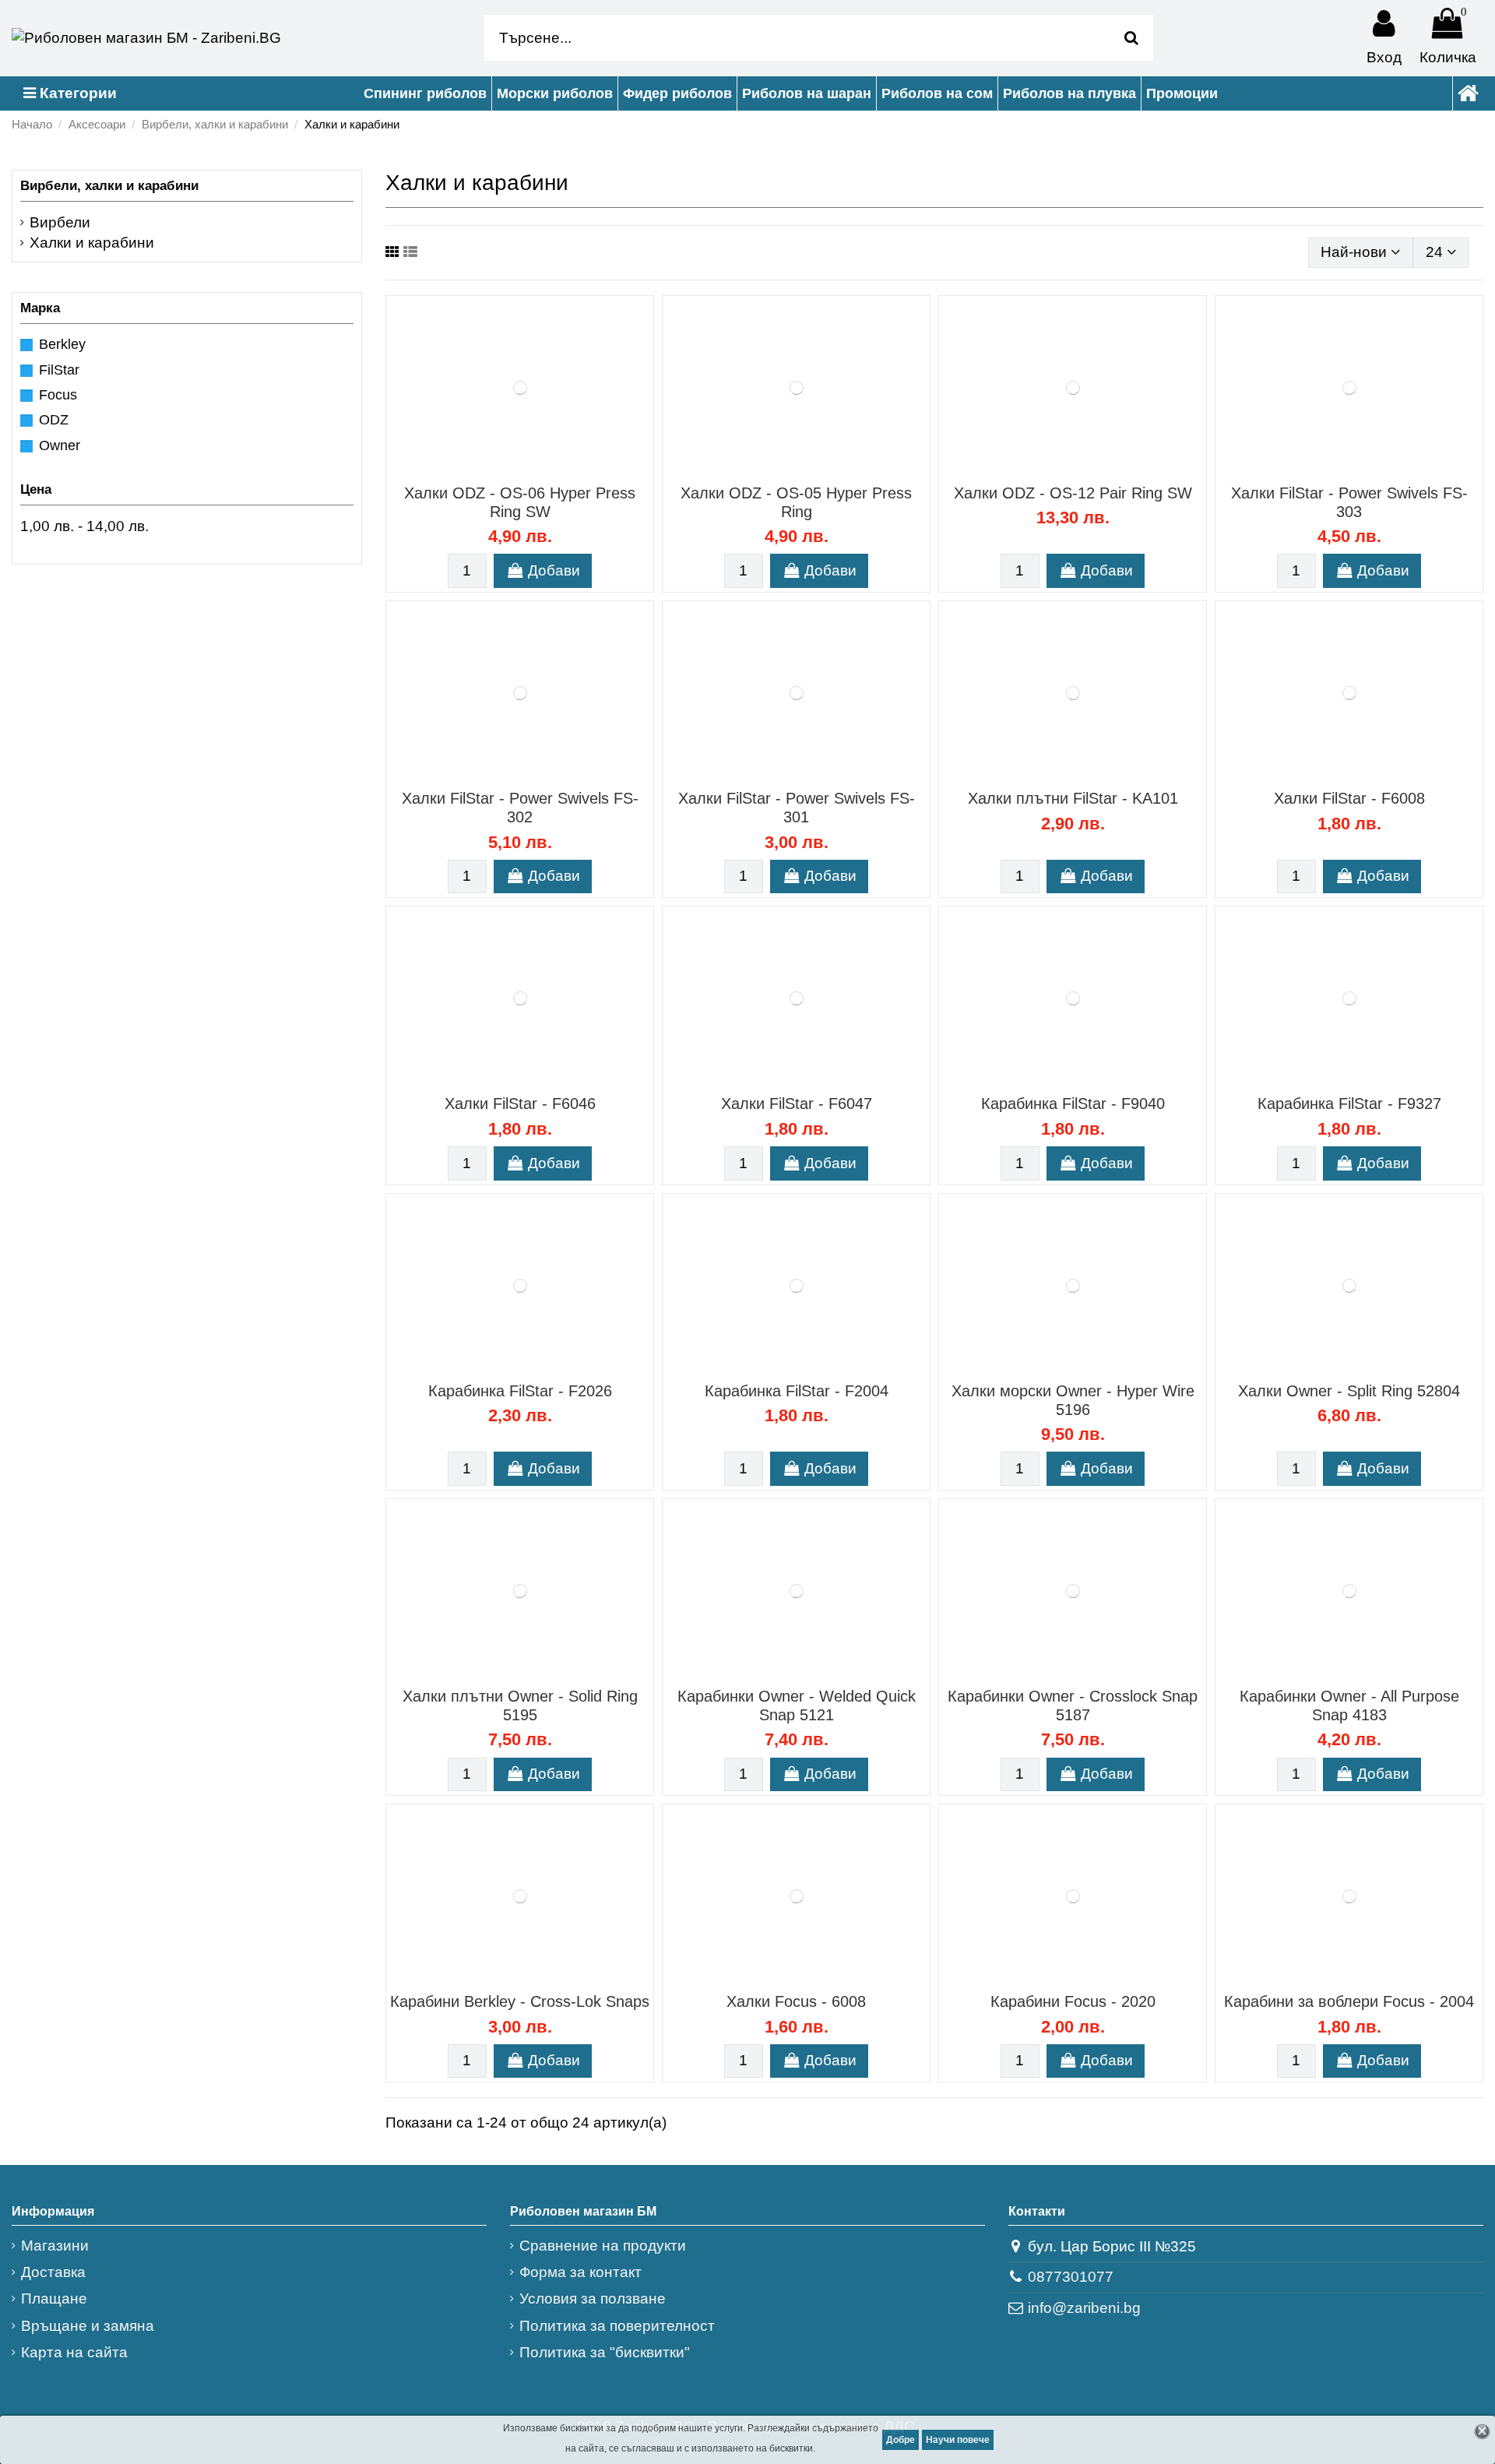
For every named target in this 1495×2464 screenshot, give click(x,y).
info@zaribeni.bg (1084, 2308)
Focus (58, 395)
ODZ (54, 420)
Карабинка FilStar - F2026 (520, 1391)
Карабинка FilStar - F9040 (1073, 1104)
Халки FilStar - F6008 (1349, 798)
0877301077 (1071, 2277)
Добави (554, 570)
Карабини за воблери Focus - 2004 (1349, 2001)
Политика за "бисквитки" (605, 2352)
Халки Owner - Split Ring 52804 (1349, 1391)
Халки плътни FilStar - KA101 (1073, 798)
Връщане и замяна (88, 2326)
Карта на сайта (74, 2352)
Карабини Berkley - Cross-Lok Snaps (520, 2001)
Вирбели (60, 222)
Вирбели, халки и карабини (109, 186)
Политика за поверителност (617, 2326)
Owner (60, 445)
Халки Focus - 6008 (796, 2001)
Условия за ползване (593, 2299)
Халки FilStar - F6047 (797, 1104)
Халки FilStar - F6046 (520, 1104)
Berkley (62, 344)
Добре (901, 2440)
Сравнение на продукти (603, 2246)
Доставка (53, 2272)
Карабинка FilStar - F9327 (1349, 1104)
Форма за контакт (580, 2272)
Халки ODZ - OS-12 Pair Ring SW (1073, 493)
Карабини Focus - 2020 (1073, 2001)
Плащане (54, 2299)
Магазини (55, 2246)
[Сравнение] (505, 472)
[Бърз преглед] (535, 472)
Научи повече (958, 2440)
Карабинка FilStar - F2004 (797, 1391)
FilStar (59, 370)
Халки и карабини (92, 243)
